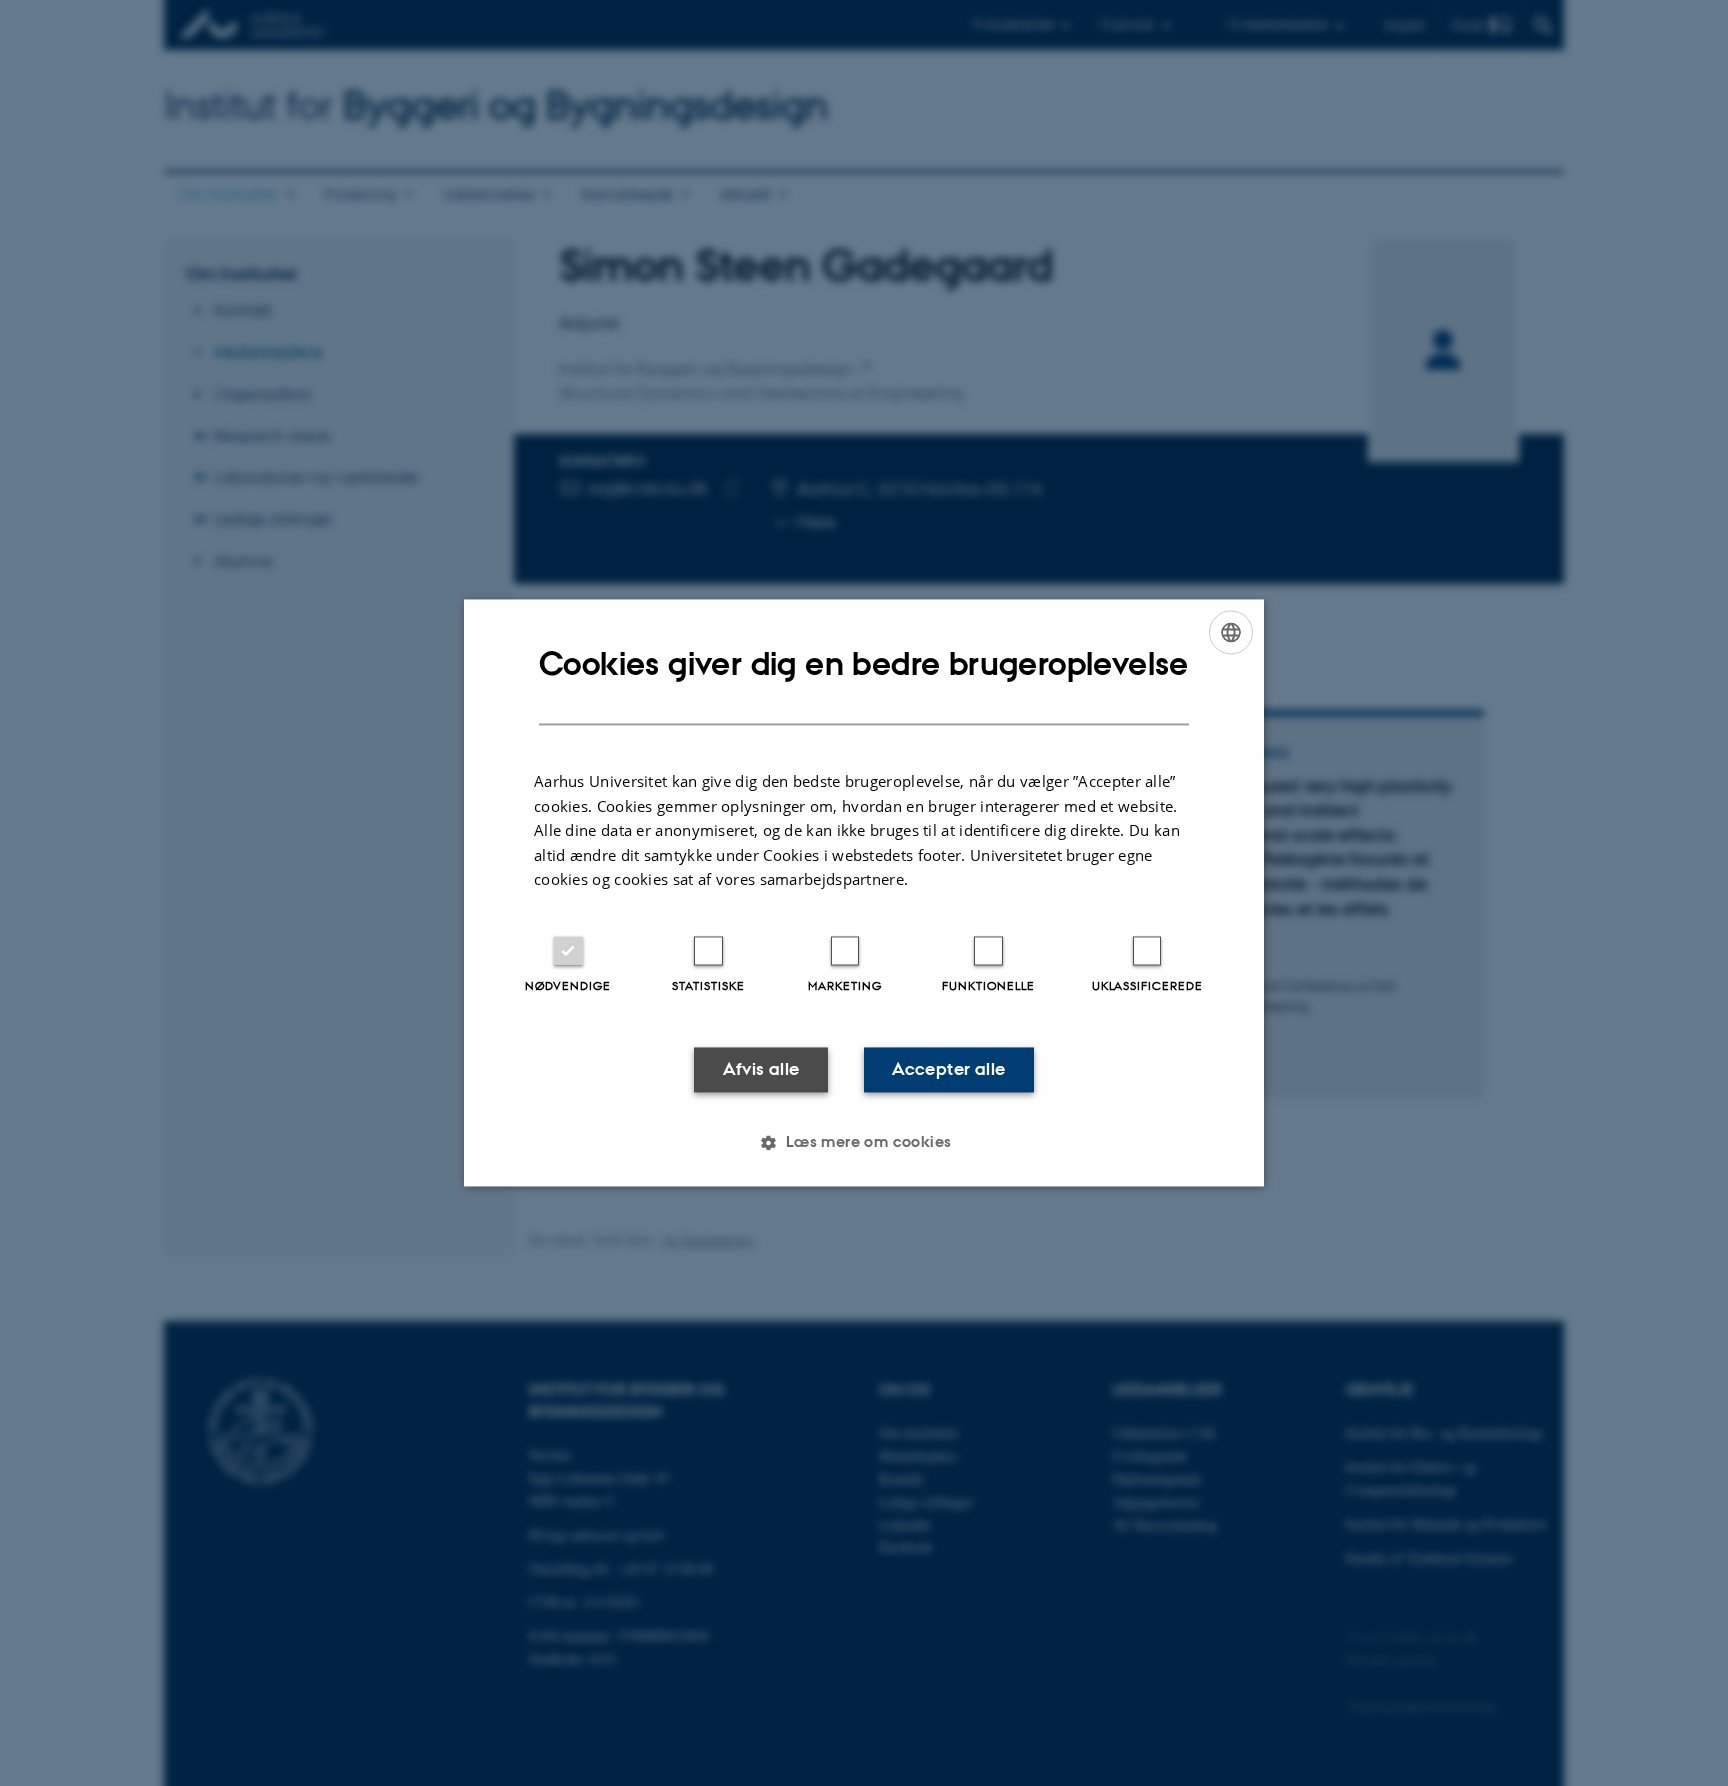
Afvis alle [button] (761, 1069)
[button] (863, 1143)
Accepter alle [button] (948, 1069)
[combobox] (1231, 632)
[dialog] (864, 892)
